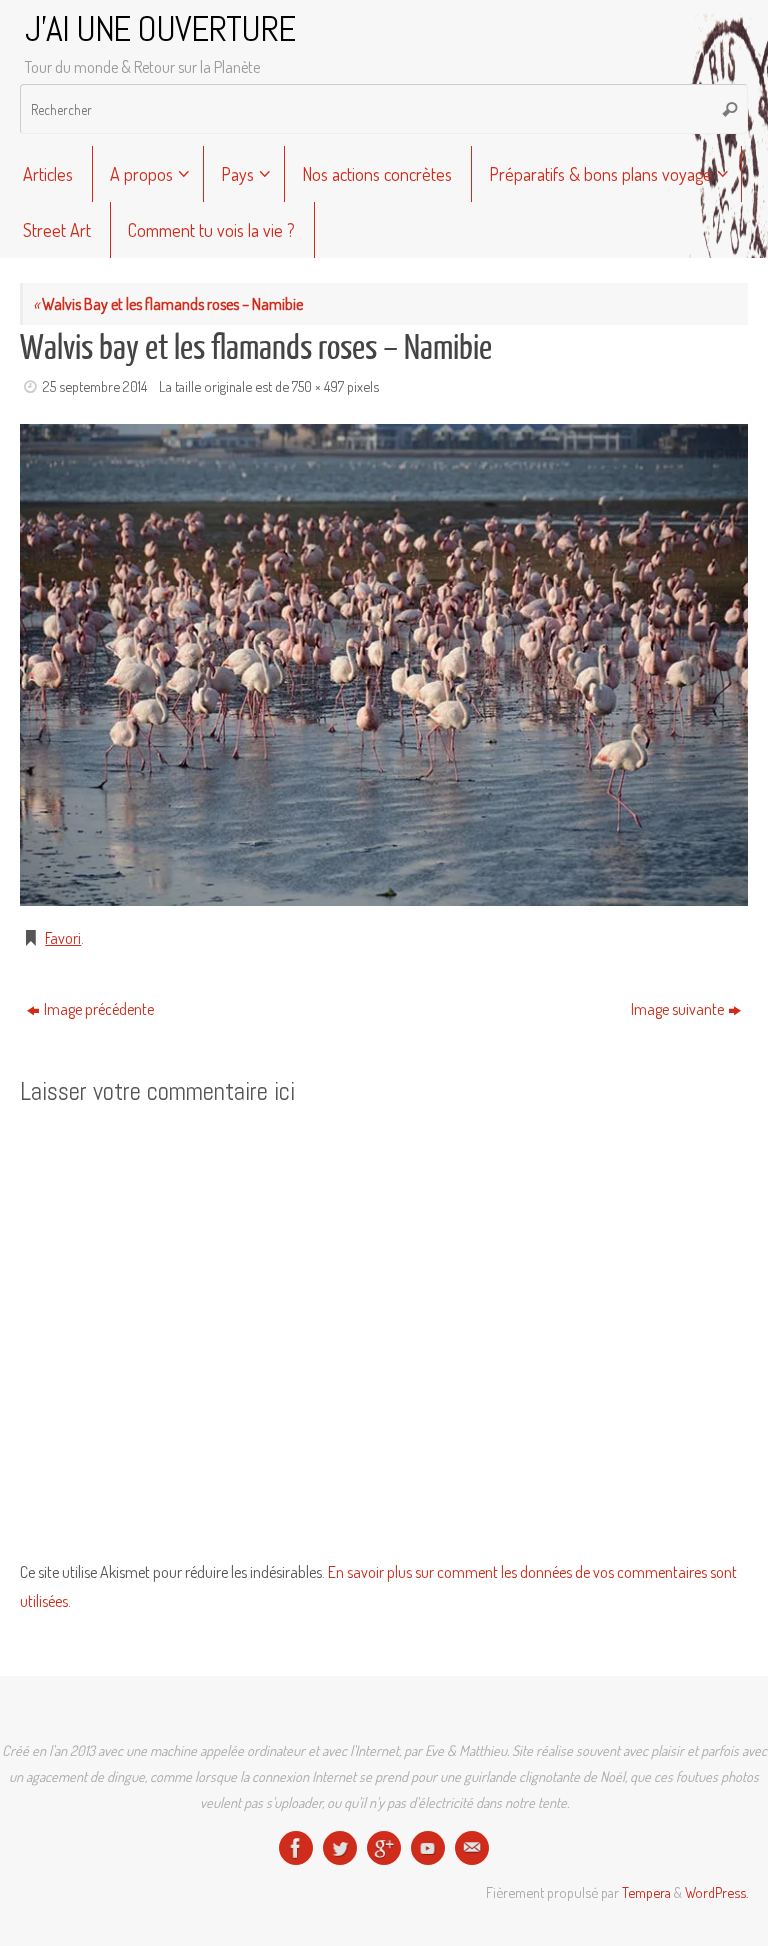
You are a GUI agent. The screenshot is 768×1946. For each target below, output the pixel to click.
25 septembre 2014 (95, 386)
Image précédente (99, 1009)
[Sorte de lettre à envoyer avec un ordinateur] (472, 1848)
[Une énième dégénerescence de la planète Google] (384, 1848)
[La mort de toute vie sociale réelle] (296, 1848)
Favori (63, 938)
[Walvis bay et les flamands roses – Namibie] (384, 665)
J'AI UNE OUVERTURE (160, 30)
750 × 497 (318, 386)
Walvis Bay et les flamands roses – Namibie (168, 304)
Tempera (646, 1892)
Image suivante (677, 1009)
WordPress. (716, 1892)
